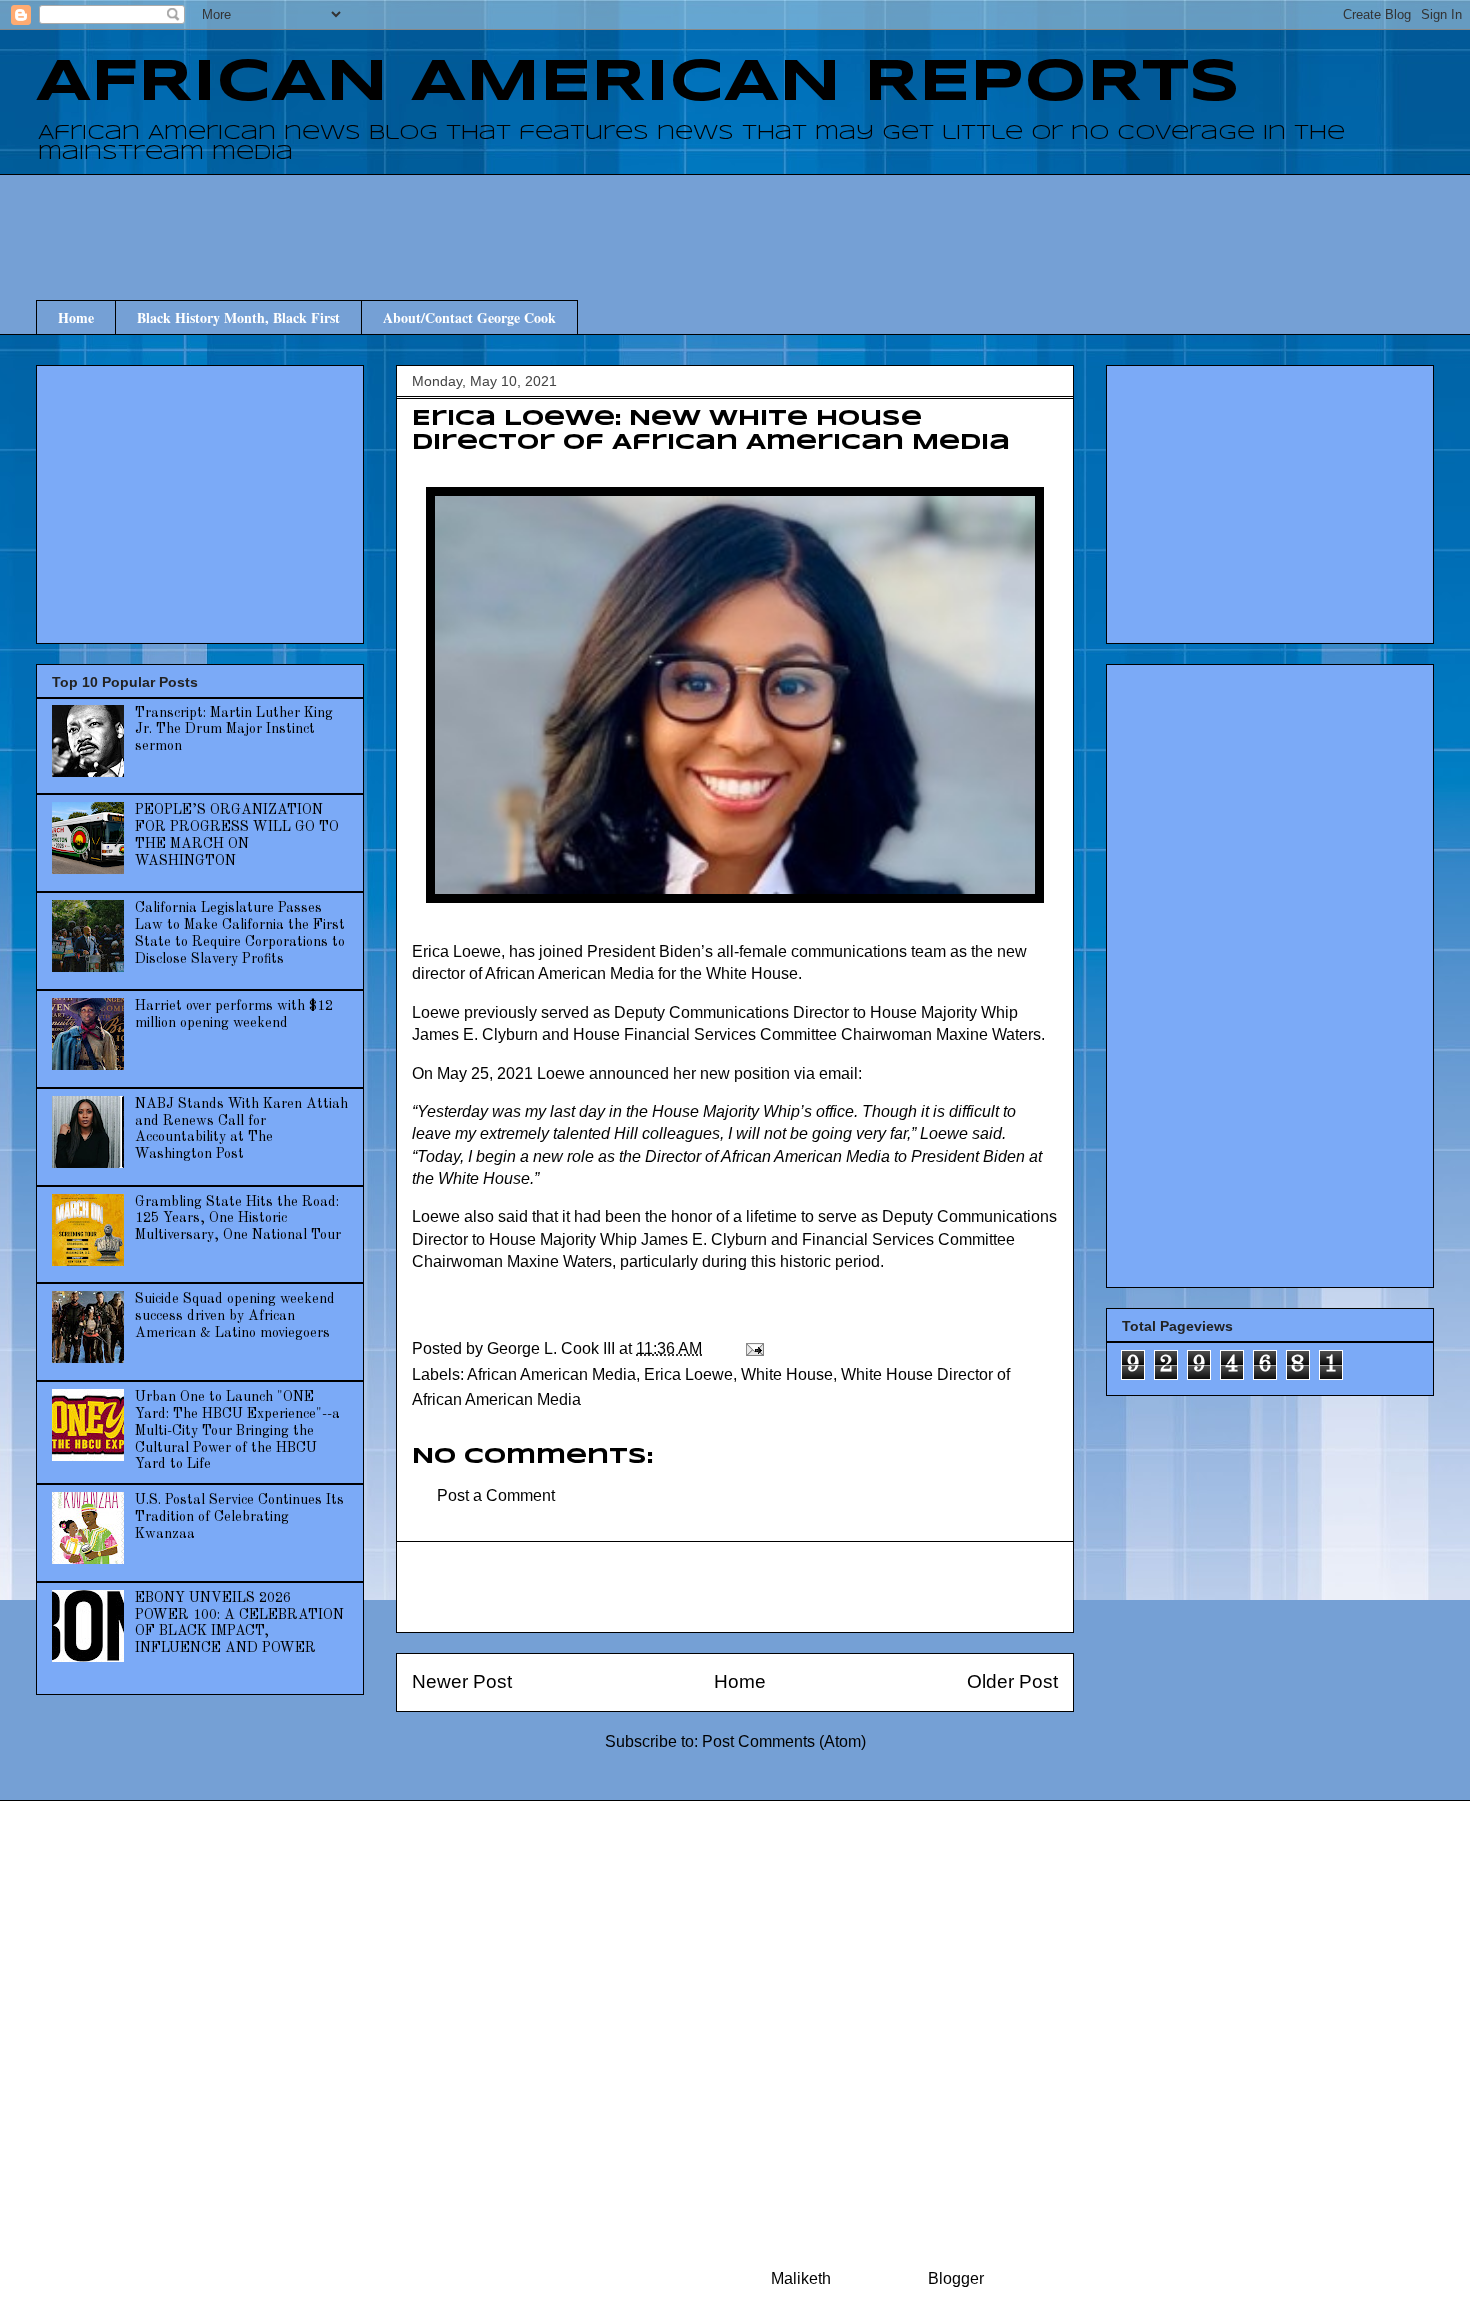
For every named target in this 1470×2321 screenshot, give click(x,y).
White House (787, 1374)
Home (76, 317)
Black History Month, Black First (238, 317)
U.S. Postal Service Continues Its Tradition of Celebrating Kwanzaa (239, 1517)
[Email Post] (753, 1348)
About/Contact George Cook (469, 317)
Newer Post (462, 1681)
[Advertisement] (735, 219)
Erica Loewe (688, 1374)
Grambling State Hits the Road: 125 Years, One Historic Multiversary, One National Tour (238, 1219)
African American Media (551, 1374)
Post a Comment (496, 1495)
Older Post (1012, 1681)
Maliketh (801, 2278)
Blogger (955, 2278)
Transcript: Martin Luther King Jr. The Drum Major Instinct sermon (234, 730)
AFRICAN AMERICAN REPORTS (638, 83)
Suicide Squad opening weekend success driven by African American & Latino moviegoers (235, 1316)
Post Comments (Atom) (784, 1741)
